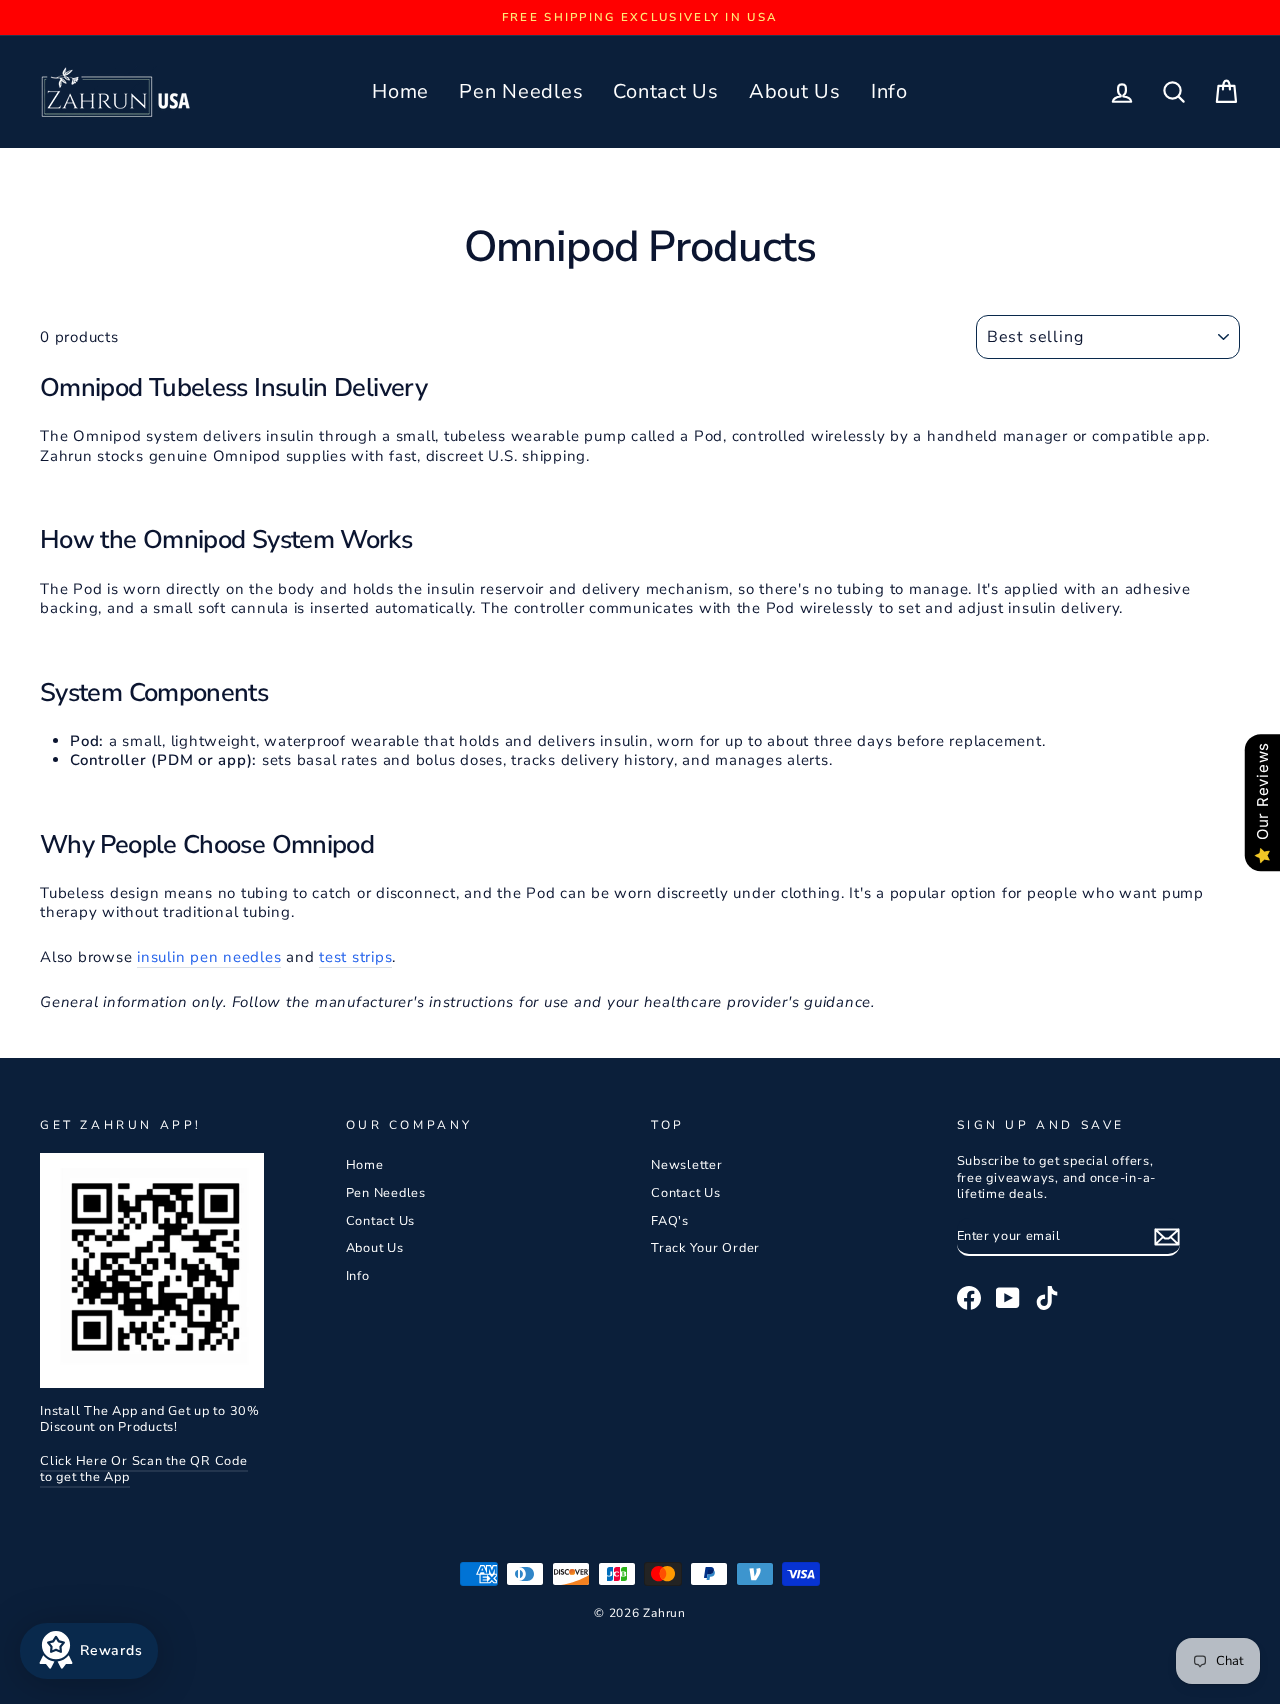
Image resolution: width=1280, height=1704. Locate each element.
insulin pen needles (209, 957)
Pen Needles (521, 91)
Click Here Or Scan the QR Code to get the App (144, 1469)
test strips (355, 957)
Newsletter (687, 1165)
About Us (795, 91)
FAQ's (670, 1221)
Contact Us (666, 91)
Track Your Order (705, 1248)
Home (400, 91)
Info (889, 91)
